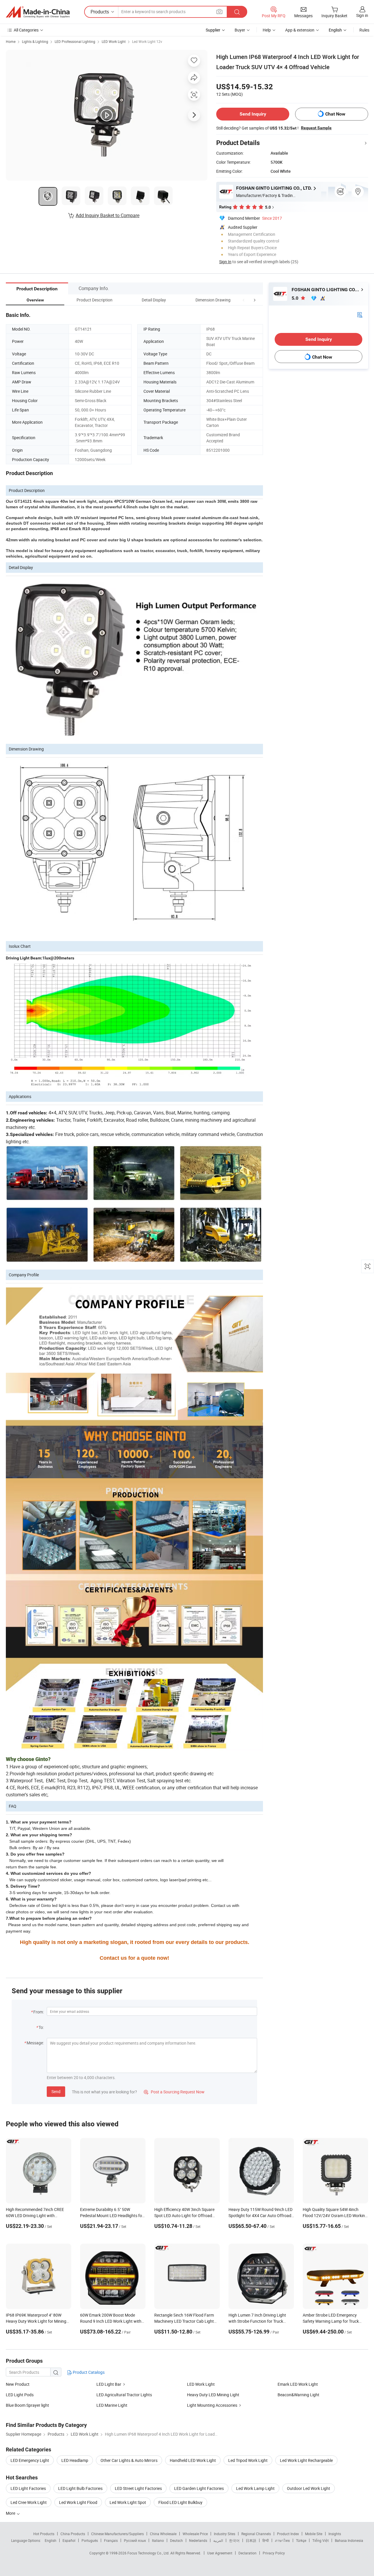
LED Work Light (114, 41)
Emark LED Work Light (298, 2384)
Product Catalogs (88, 2372)
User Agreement (220, 2553)
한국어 (234, 2540)
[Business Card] (360, 314)
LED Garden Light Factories (199, 2488)
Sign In (225, 262)
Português (90, 2540)
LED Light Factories (28, 2488)
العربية (218, 2540)
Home (11, 41)
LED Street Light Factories (138, 2488)
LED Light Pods (20, 2395)
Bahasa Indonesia (349, 2540)
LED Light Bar (109, 2384)
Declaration (247, 2553)
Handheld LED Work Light (193, 2460)
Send (56, 2091)
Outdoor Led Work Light (309, 2488)
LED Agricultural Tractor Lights (124, 2395)
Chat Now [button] (335, 114)
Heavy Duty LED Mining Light (213, 2395)
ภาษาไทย (282, 2540)
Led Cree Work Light (29, 2502)
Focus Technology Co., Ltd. (149, 2553)
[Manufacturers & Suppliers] (38, 12)
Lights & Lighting (35, 41)
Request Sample (316, 128)
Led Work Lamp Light (255, 2488)
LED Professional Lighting (75, 41)
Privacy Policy (274, 2553)
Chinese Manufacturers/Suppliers (117, 2534)
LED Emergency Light (30, 2460)
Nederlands (198, 2540)
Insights (335, 2534)
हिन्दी (266, 2540)
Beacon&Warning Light (298, 2395)
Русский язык (135, 2540)
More (11, 2513)
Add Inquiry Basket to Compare (108, 215)
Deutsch (176, 2540)
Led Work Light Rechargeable (306, 2460)
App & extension (300, 30)
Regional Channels (256, 2534)
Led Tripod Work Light (248, 2460)
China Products (73, 2534)
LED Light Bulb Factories (80, 2488)
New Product (18, 2384)
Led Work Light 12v (147, 41)
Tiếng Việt (321, 2540)
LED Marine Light (112, 2405)
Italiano (158, 2540)
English (51, 2540)
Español (69, 2540)
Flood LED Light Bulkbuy (180, 2502)
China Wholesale (163, 2534)
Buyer (240, 30)
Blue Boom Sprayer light (27, 2405)
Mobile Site (314, 2534)
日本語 (251, 2540)
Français (111, 2540)
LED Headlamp (75, 2460)
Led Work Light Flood (78, 2502)
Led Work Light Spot (128, 2502)
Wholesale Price (195, 2534)
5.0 (296, 298)
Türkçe (301, 2540)
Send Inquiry (253, 114)
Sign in (362, 15)
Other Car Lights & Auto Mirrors (129, 2460)
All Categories (26, 30)
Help (267, 30)
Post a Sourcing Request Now (174, 2092)
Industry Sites (225, 2534)
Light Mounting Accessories (212, 2405)
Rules (364, 30)
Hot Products (44, 2534)
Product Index (288, 2534)
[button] (244, 300)
